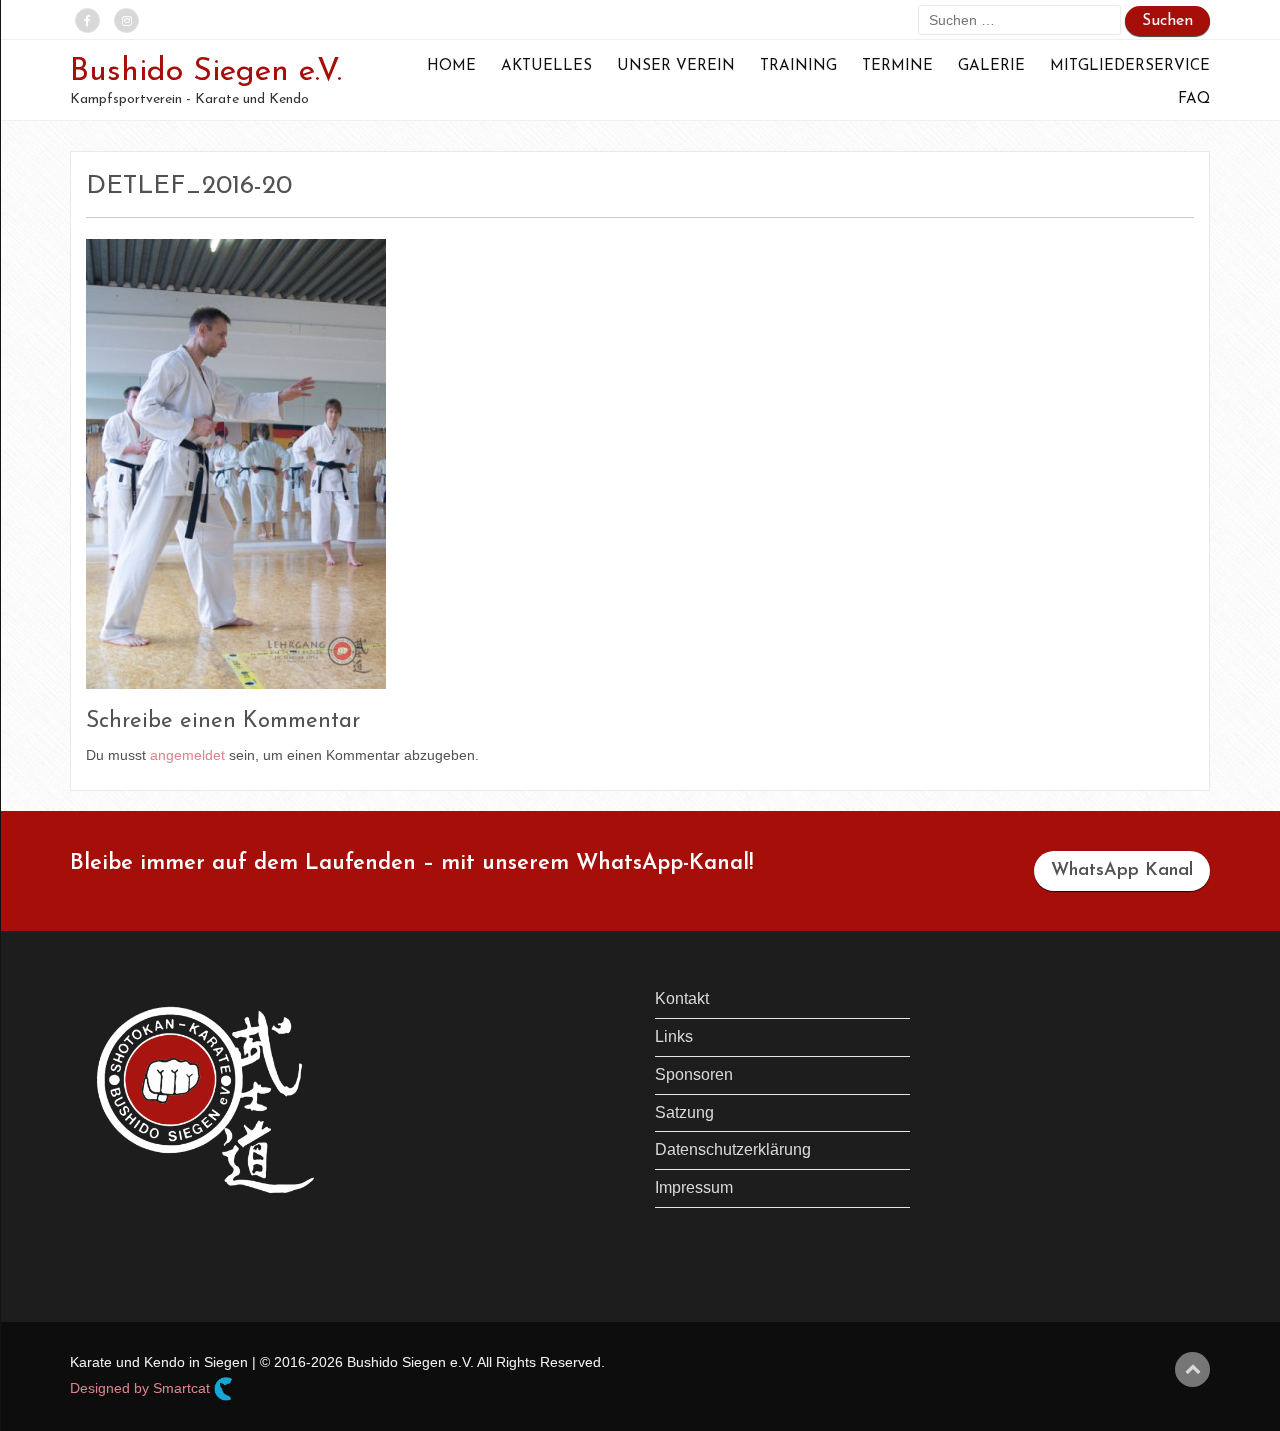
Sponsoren (694, 1074)
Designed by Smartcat (142, 1388)
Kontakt (682, 998)
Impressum (694, 1187)
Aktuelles (546, 66)
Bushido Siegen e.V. (206, 72)
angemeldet (187, 755)
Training (798, 66)
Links (674, 1036)
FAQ (1194, 99)
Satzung (684, 1112)
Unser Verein (676, 66)
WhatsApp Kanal (1122, 871)
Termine (897, 66)
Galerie (991, 66)
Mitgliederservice (1130, 66)
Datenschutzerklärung (733, 1149)
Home (451, 66)
